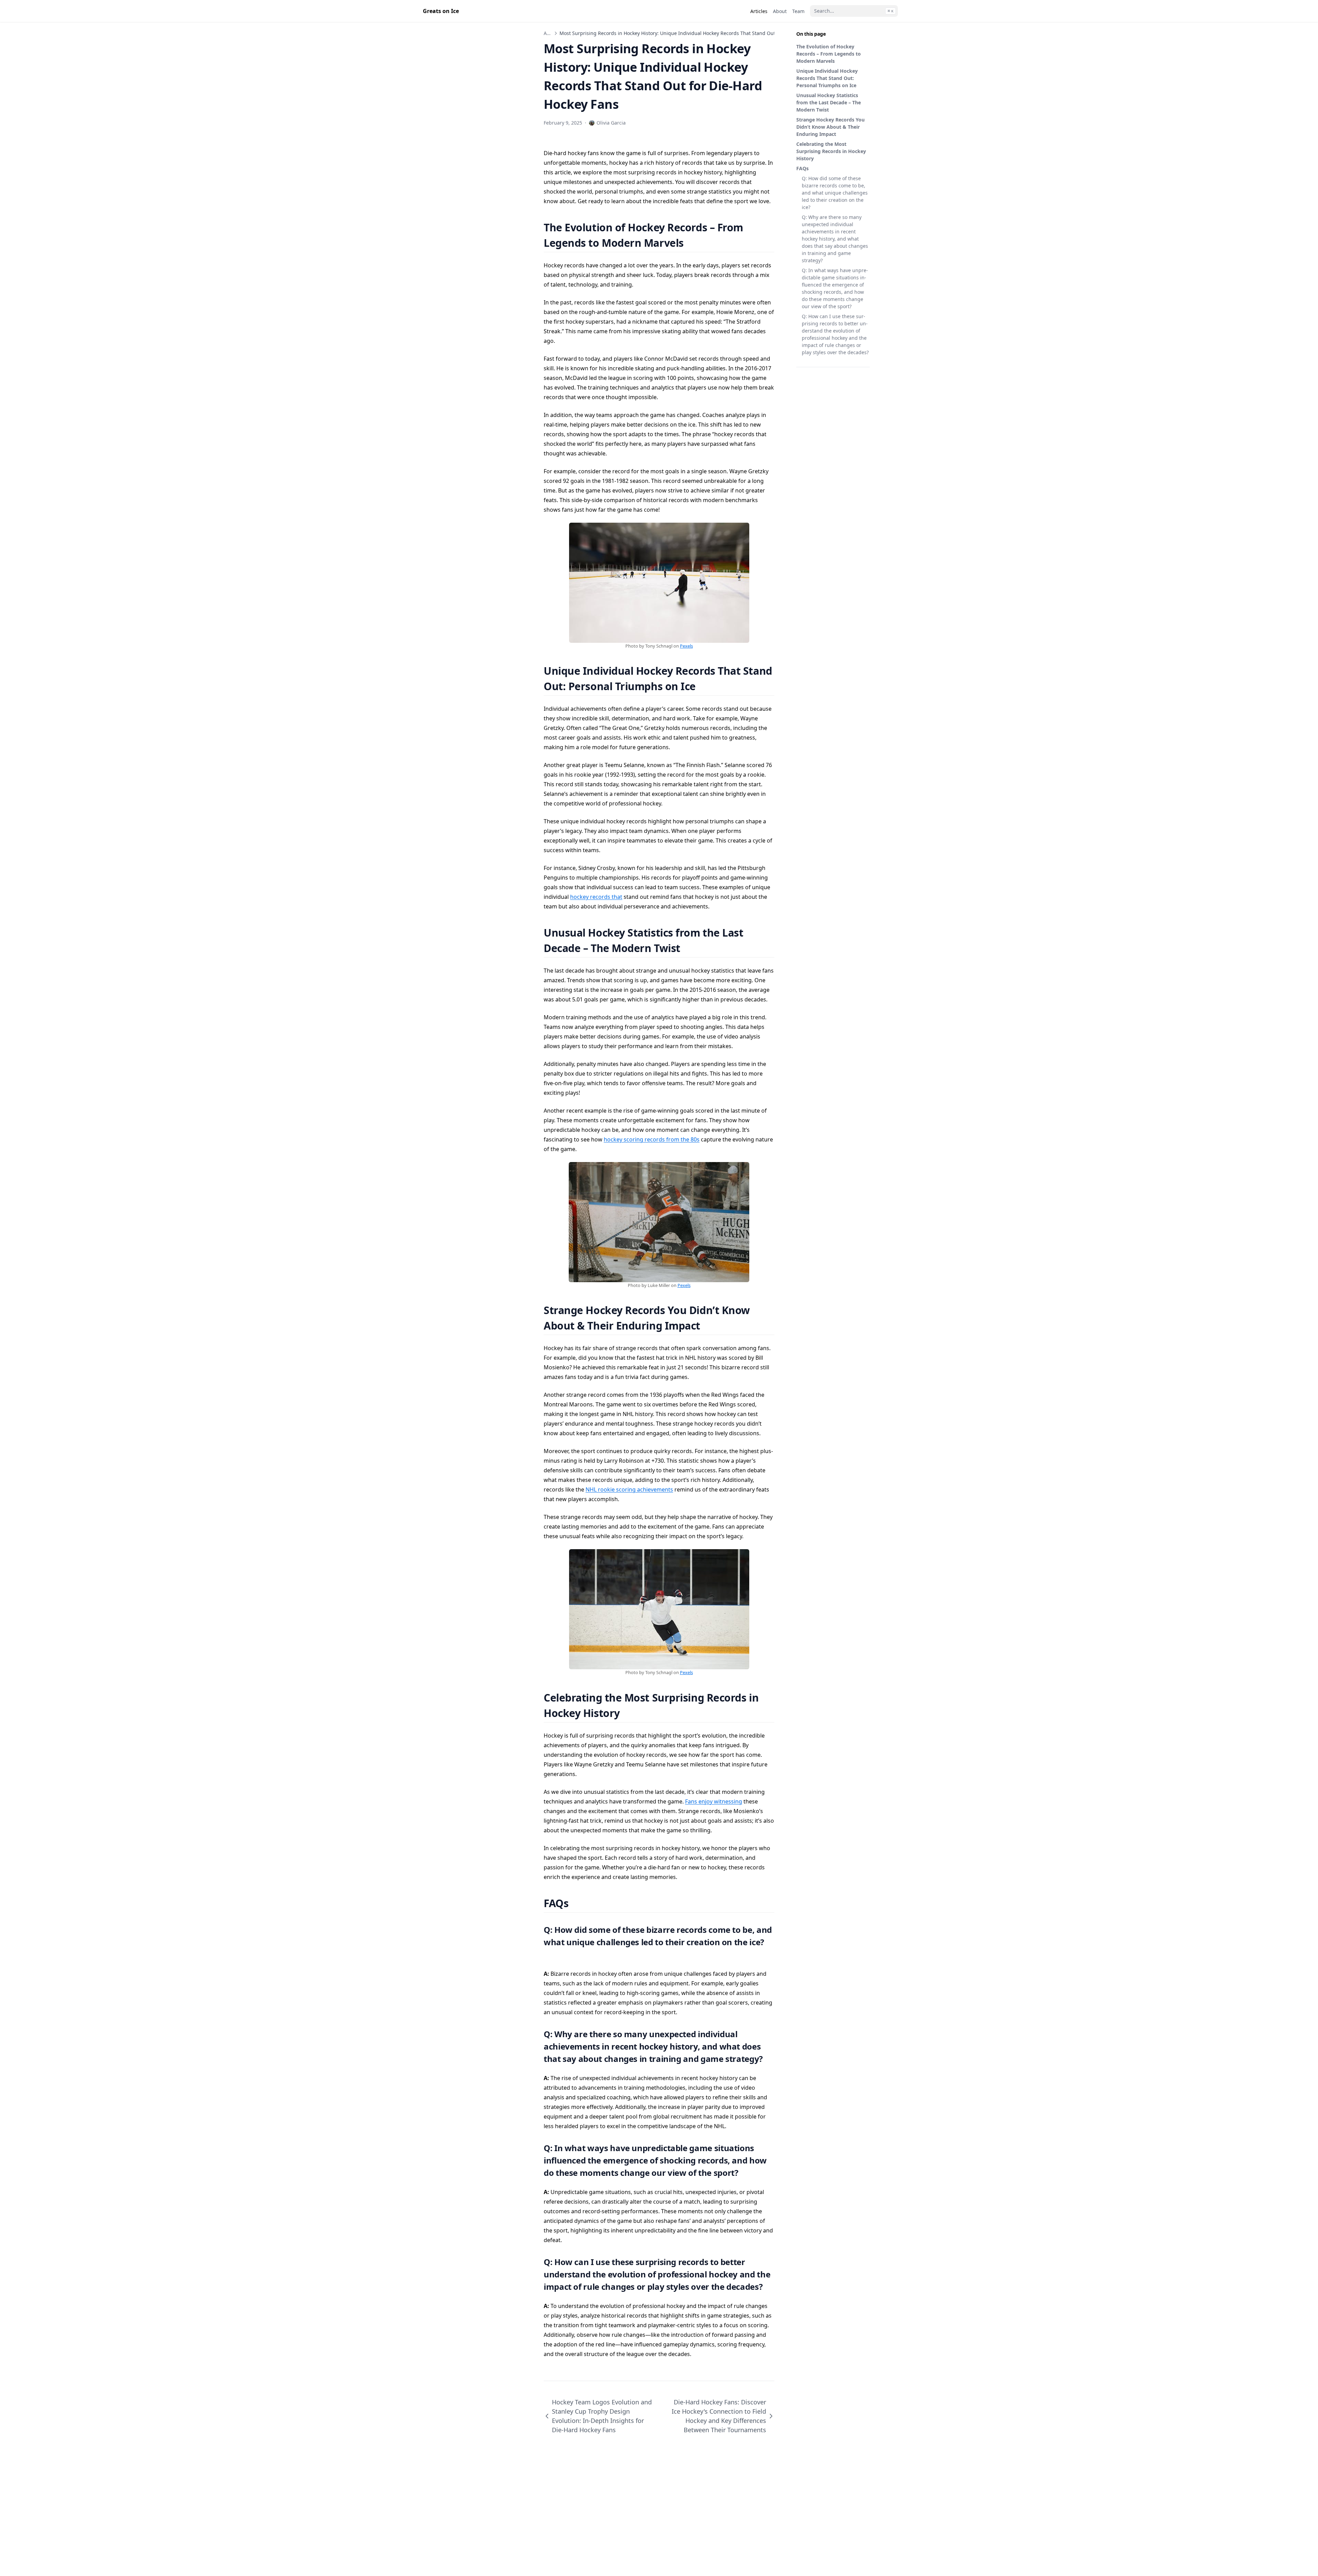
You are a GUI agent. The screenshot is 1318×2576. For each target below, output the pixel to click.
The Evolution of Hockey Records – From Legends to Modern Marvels (829, 54)
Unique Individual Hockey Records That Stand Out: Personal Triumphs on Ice (827, 78)
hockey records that (596, 897)
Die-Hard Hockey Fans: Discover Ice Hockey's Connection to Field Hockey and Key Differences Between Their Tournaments (719, 2416)
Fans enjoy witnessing (714, 1801)
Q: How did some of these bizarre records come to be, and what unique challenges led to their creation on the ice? (835, 193)
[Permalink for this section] (692, 243)
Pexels (686, 646)
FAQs (802, 168)
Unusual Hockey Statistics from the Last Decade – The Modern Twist (829, 102)
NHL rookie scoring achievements (629, 1489)
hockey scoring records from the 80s (652, 1139)
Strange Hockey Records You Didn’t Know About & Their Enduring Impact (830, 127)
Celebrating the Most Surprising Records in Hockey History (831, 151)
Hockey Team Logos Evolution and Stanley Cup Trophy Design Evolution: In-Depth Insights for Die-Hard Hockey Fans (602, 2416)
